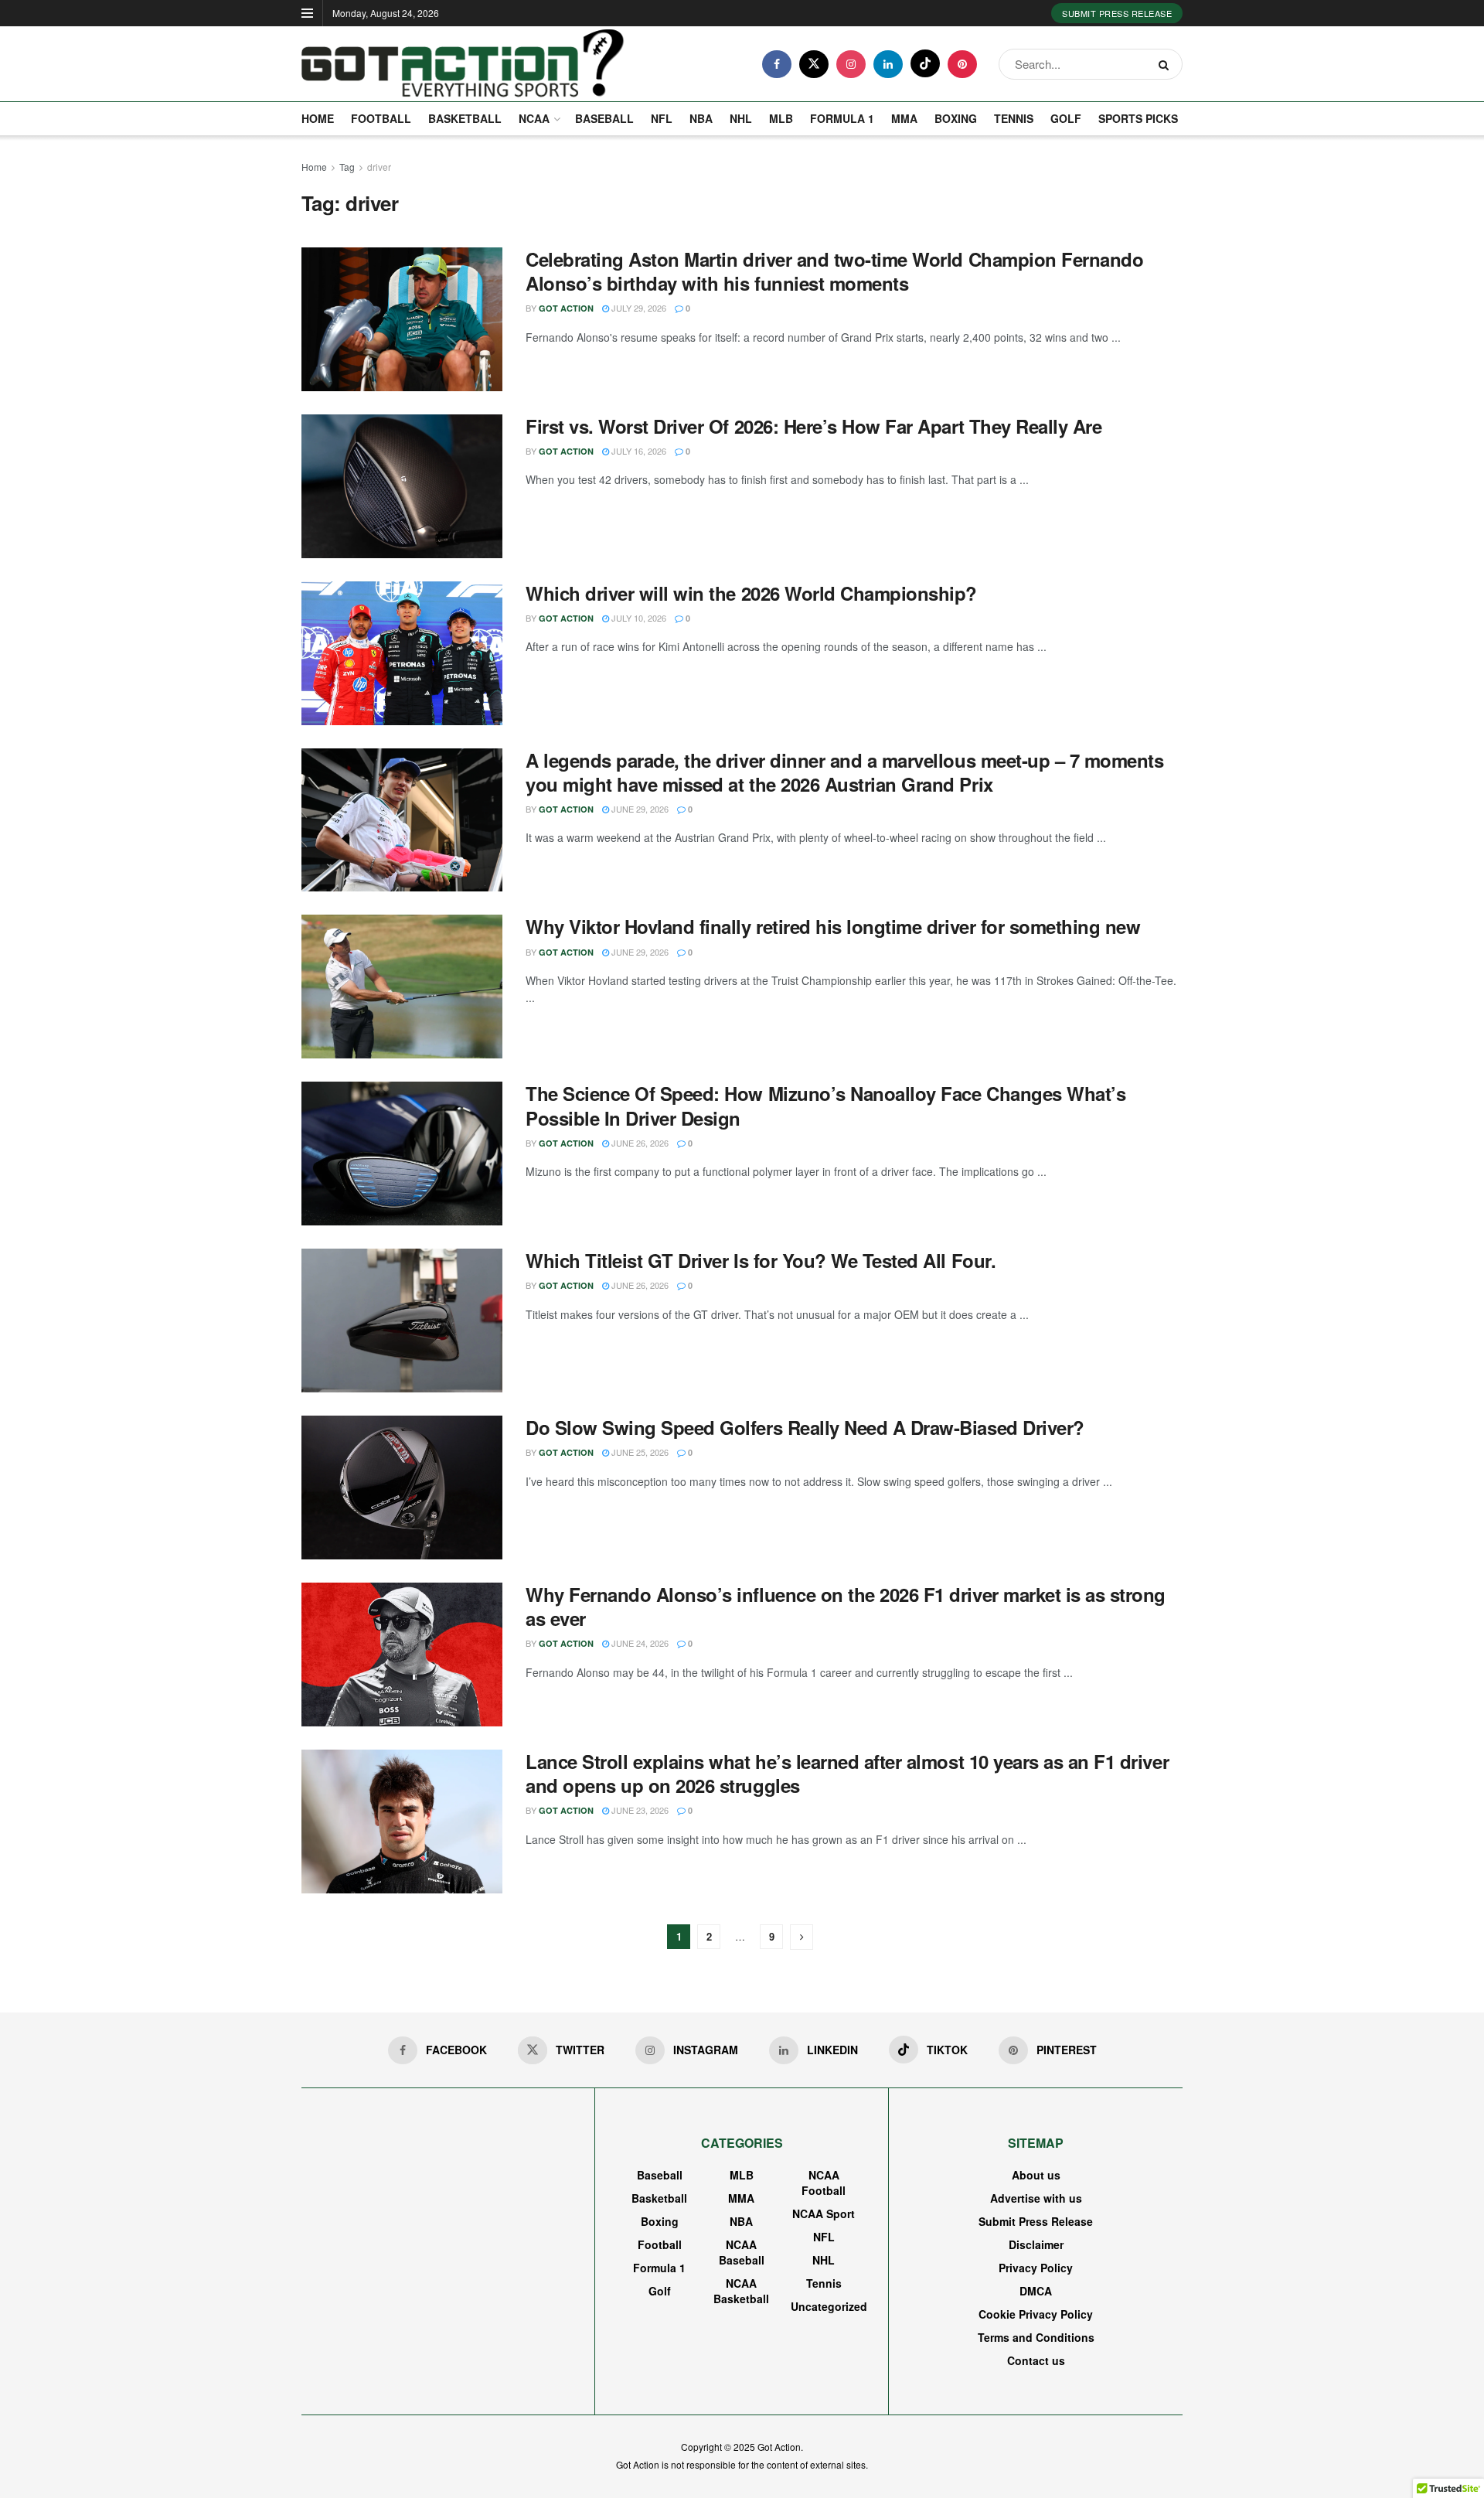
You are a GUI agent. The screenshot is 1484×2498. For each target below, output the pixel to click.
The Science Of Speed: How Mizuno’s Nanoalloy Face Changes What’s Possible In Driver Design (825, 1105)
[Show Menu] (307, 13)
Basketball (465, 118)
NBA (701, 118)
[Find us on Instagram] (851, 64)
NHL (741, 118)
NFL (662, 118)
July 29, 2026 (638, 308)
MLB (781, 118)
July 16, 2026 (638, 451)
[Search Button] (1167, 64)
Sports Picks (1138, 118)
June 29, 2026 (639, 809)
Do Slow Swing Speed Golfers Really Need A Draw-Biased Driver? (805, 1427)
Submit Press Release (1117, 13)
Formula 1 (842, 118)
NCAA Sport (824, 2213)
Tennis (1014, 118)
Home (318, 118)
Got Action (566, 308)
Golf (1066, 118)
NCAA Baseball (742, 2252)
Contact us (1036, 2360)
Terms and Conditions (1036, 2337)
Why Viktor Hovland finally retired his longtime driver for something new (833, 926)
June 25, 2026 (639, 1452)
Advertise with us (1036, 2198)
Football (381, 118)
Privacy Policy (1036, 2268)
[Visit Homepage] (463, 64)
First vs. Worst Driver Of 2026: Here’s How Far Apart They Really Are (813, 426)
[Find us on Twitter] (814, 64)
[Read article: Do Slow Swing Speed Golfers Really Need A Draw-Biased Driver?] (402, 1488)
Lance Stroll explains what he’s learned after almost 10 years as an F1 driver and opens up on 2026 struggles (847, 1773)
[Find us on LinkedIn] (888, 64)
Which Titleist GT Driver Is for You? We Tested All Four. (761, 1260)
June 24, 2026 (639, 1643)
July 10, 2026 (638, 618)
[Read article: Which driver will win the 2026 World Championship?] (402, 653)
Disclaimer (1036, 2244)
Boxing (956, 118)
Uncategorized (829, 2306)
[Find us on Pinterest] (962, 64)
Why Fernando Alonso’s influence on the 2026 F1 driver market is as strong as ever (846, 1606)
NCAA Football (824, 2183)
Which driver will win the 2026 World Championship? (751, 593)
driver (379, 167)
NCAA (534, 118)
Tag (347, 167)
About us (1036, 2175)
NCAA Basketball (741, 2291)
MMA (904, 118)
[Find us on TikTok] (925, 63)
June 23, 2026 (639, 1810)
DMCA (1036, 2291)
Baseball (604, 118)
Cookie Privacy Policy (1036, 2314)
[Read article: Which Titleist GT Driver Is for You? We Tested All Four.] (402, 1321)
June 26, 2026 (639, 1143)
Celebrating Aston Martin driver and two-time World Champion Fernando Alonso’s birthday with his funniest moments (834, 271)
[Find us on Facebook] (777, 64)
